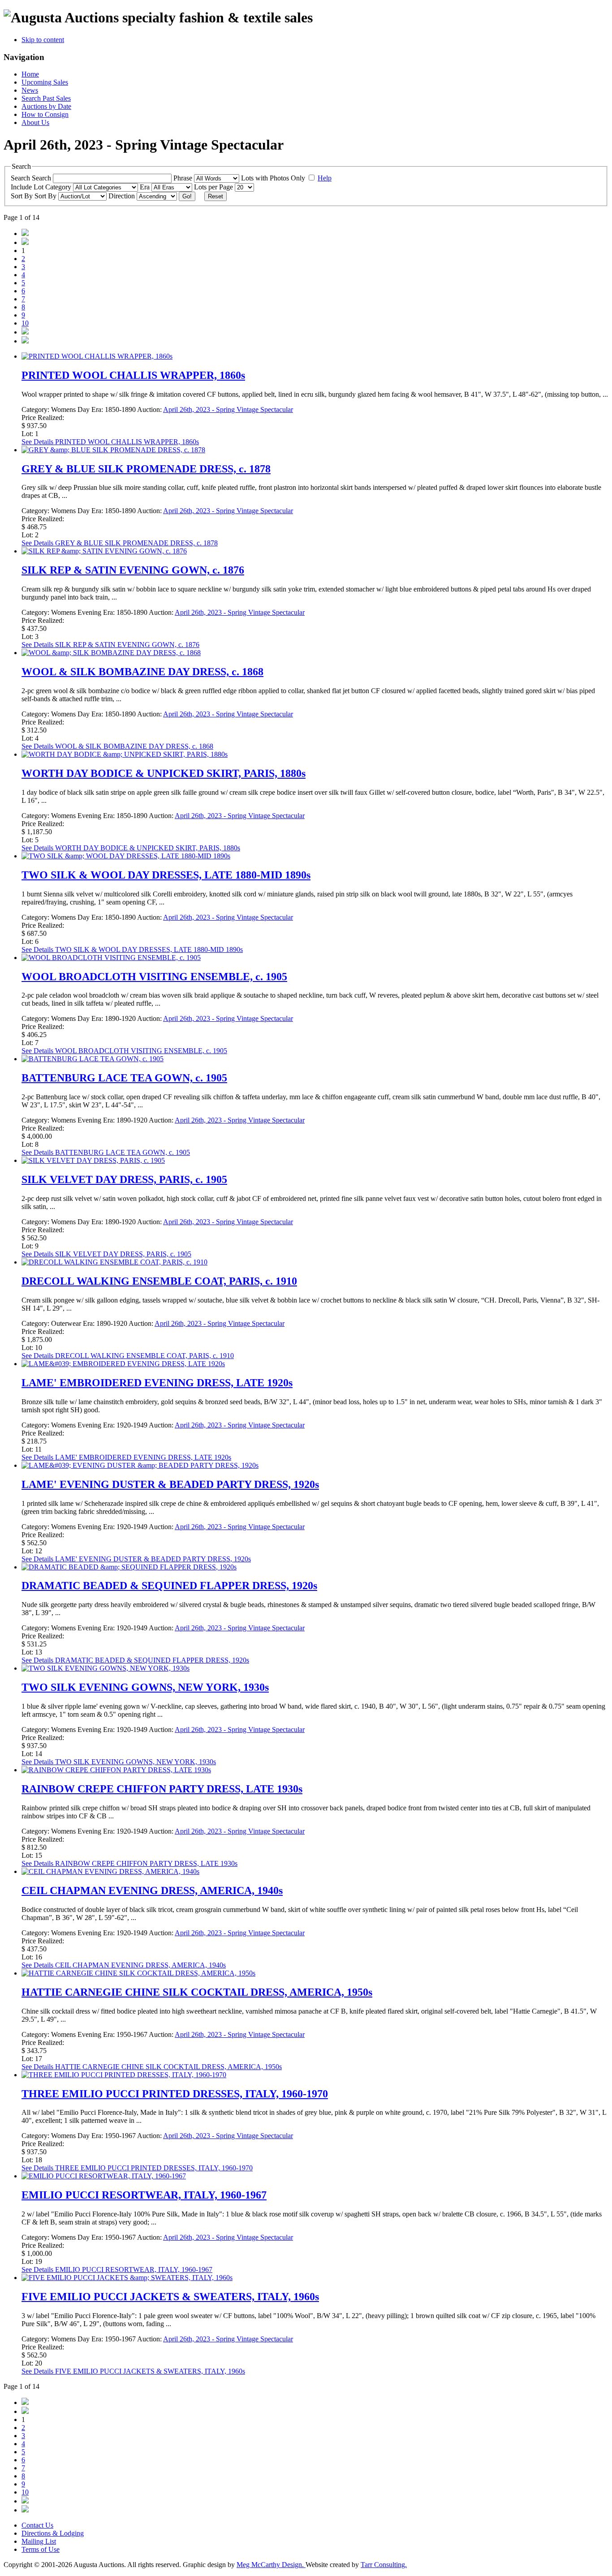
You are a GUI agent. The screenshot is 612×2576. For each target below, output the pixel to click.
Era (146, 187)
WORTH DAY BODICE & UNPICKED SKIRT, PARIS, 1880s (164, 773)
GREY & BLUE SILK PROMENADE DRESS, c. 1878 (146, 469)
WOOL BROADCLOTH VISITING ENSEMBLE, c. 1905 (154, 977)
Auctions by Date (46, 106)
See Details (110, 442)
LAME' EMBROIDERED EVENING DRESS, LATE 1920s (157, 1383)
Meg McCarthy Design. (271, 2565)
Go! (187, 196)
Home (30, 74)
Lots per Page (214, 187)
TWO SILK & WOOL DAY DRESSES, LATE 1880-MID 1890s (166, 875)
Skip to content (43, 40)
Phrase (184, 178)
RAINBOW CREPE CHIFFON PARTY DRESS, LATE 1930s (162, 1789)
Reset (215, 196)
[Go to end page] (25, 341)
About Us (35, 122)
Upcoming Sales (45, 82)
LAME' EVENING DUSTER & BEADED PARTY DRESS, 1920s (170, 1484)
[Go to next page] (25, 332)
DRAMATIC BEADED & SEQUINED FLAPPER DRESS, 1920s (169, 1586)
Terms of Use (41, 2549)
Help (325, 178)
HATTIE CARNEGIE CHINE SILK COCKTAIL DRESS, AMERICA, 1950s (197, 1992)
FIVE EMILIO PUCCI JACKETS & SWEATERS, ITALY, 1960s (170, 2297)
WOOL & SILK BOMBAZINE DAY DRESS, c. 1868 (142, 672)
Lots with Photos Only (274, 178)
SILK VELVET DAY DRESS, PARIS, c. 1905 (124, 1179)
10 (25, 323)
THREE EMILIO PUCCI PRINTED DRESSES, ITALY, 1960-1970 (175, 2094)
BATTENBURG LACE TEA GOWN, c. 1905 (124, 1078)
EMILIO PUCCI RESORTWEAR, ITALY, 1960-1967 (144, 2195)
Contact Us (37, 2525)
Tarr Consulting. (384, 2565)
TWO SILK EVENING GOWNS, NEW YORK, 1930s (145, 1687)
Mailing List (39, 2541)
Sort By (46, 196)
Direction (123, 196)
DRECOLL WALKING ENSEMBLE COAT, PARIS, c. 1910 (159, 1281)
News (30, 90)
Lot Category (53, 187)
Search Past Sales (46, 98)
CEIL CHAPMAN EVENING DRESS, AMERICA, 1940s (152, 1890)
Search (42, 178)
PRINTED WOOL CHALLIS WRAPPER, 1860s (133, 375)
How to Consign (45, 114)
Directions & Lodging (53, 2533)
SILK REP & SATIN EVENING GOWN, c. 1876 (133, 570)
